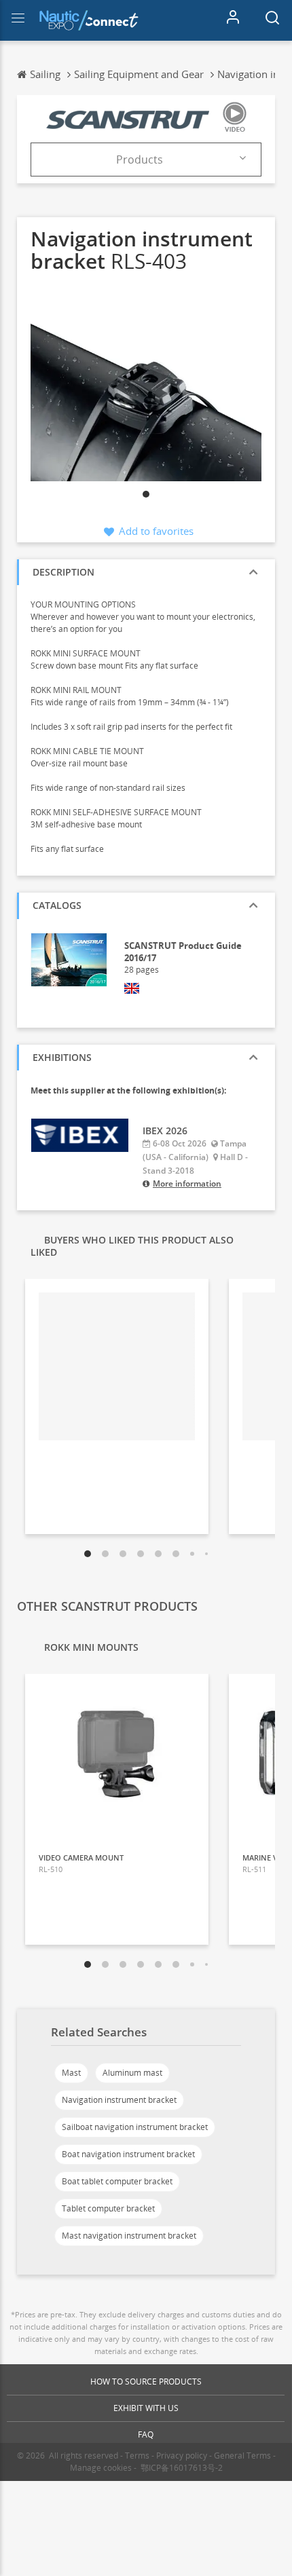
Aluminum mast (132, 2073)
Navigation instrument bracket (119, 2100)
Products (140, 160)
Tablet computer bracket (108, 2208)
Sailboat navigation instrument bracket (135, 2127)
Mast (71, 2073)
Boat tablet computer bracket (117, 2181)
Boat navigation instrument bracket (128, 2154)
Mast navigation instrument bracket (129, 2236)
